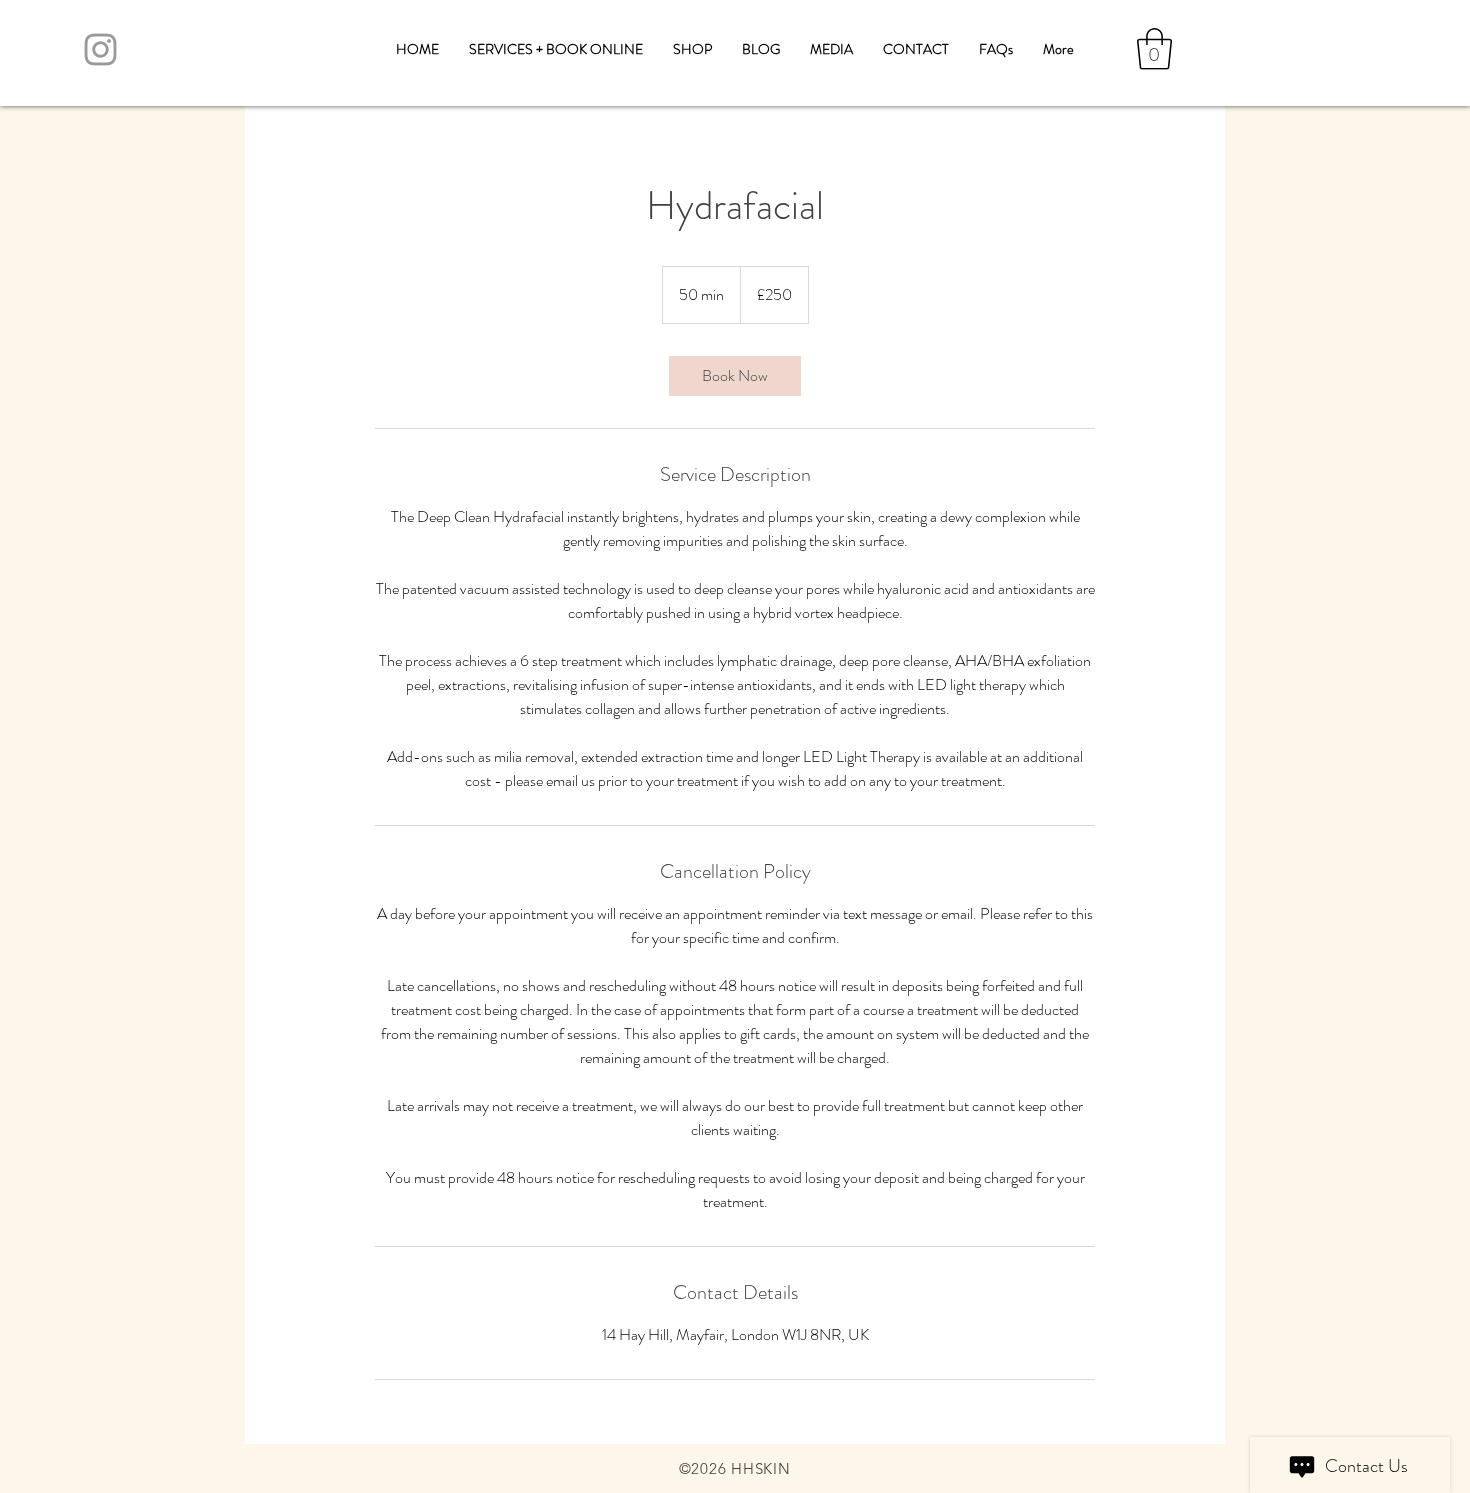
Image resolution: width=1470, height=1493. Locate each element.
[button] (1154, 49)
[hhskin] (100, 49)
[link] (735, 376)
